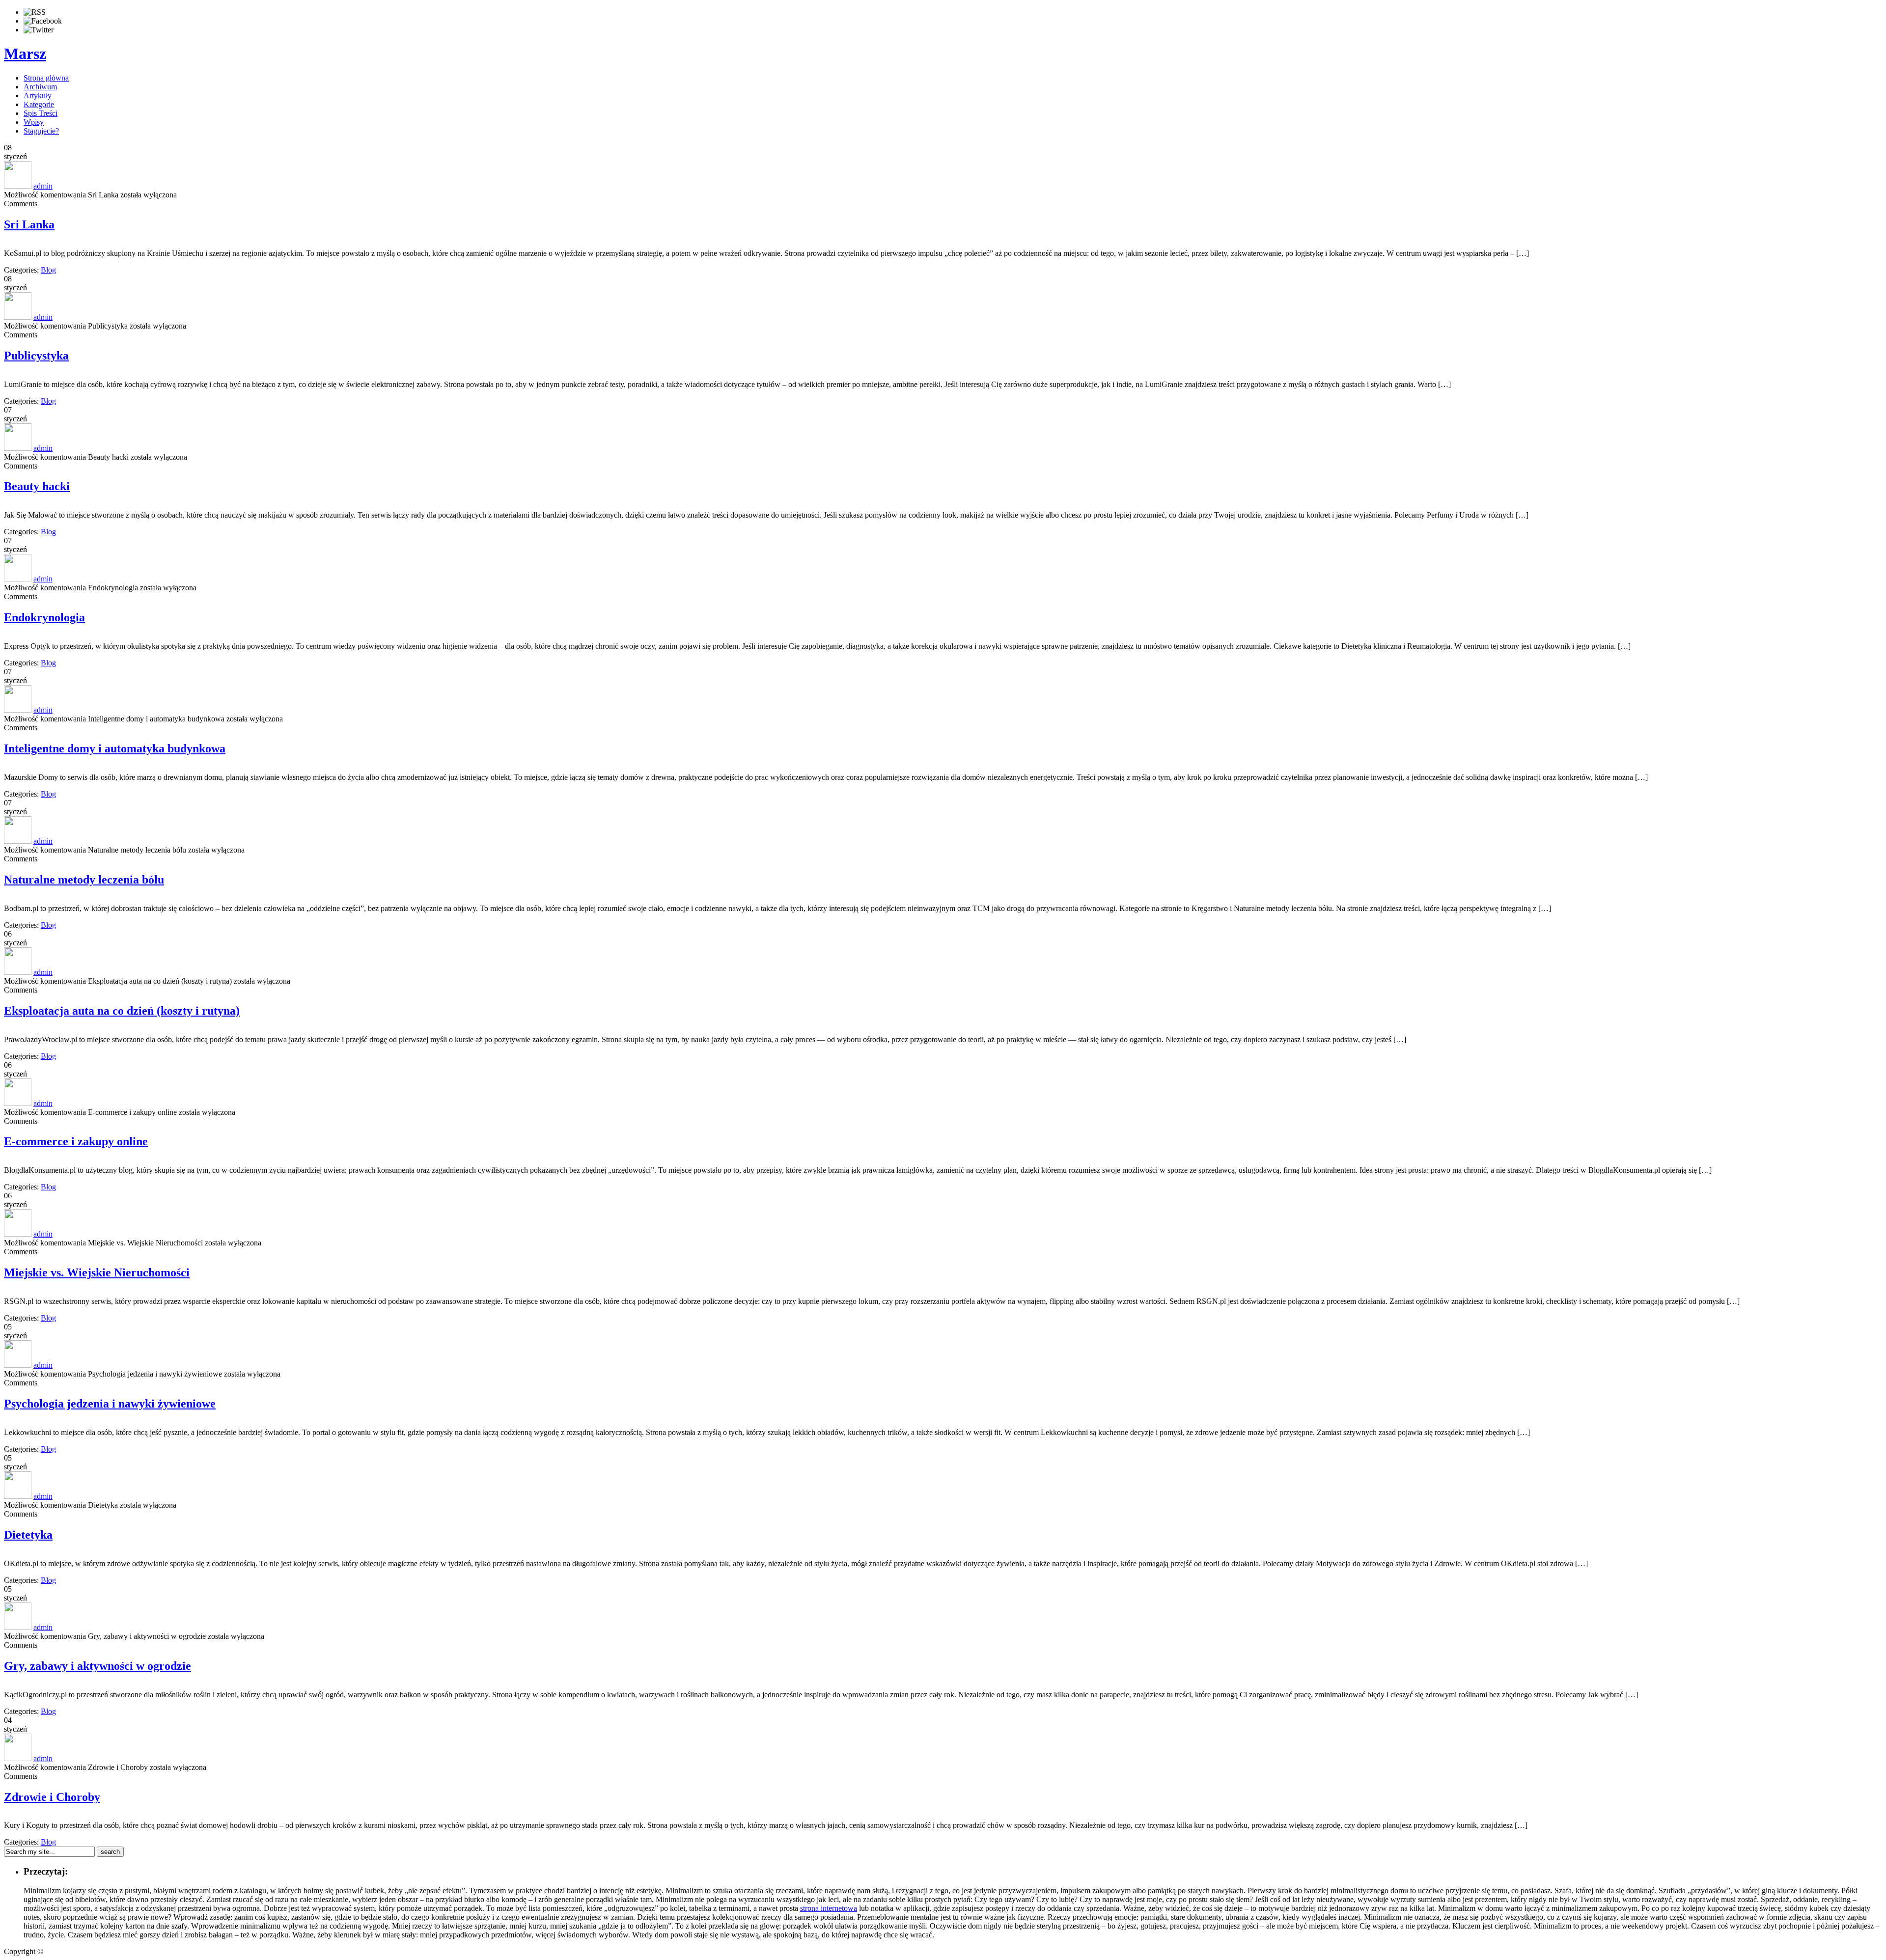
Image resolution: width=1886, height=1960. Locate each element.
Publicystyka (36, 356)
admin (43, 186)
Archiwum (40, 87)
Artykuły (38, 96)
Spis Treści (41, 113)
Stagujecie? (41, 131)
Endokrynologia (44, 617)
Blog (48, 270)
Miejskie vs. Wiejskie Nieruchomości (97, 1272)
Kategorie (39, 104)
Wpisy (34, 122)
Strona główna (46, 78)
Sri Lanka (29, 224)
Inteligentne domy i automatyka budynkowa (115, 748)
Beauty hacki (37, 486)
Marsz (25, 54)
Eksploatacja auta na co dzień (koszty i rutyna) (122, 1011)
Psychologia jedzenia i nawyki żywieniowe (110, 1404)
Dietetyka (28, 1535)
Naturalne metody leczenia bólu (84, 880)
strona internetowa (829, 1908)
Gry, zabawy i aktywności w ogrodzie (97, 1666)
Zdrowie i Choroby (52, 1797)
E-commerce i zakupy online (76, 1141)
